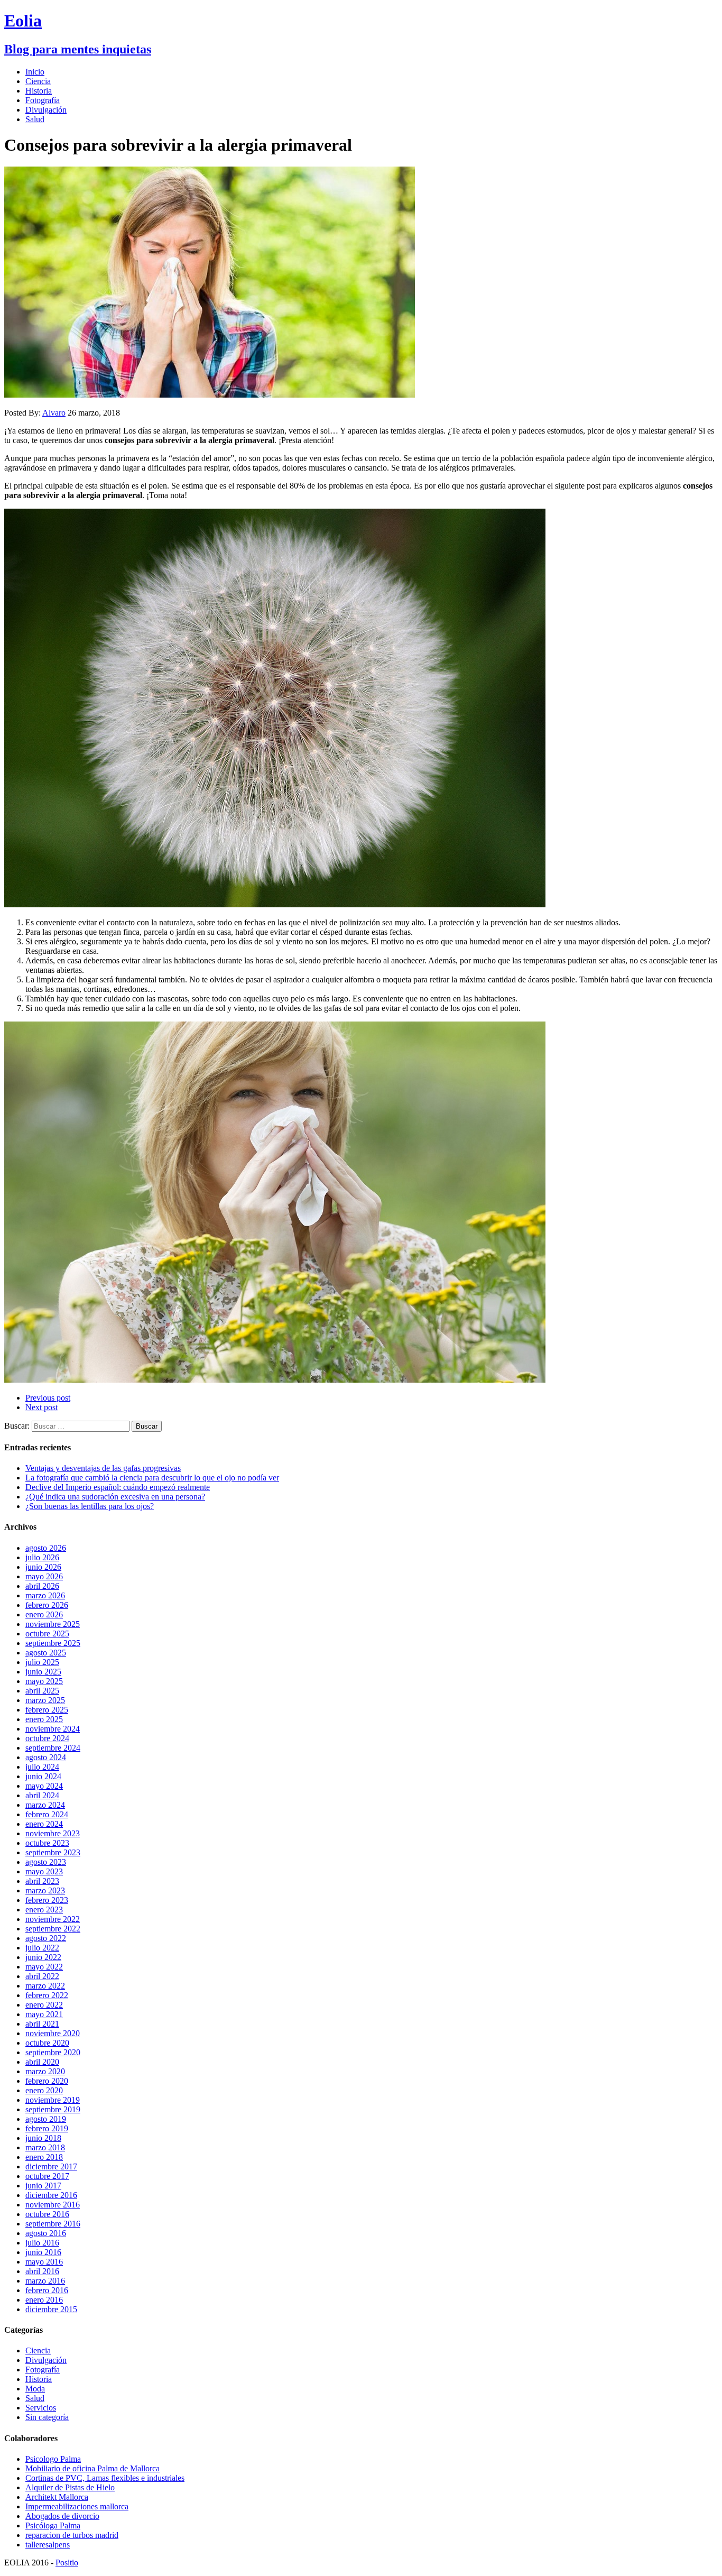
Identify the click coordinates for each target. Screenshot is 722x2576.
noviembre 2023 (53, 1833)
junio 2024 (43, 1776)
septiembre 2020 (53, 2052)
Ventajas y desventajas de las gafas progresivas (103, 1468)
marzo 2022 (45, 1986)
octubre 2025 (47, 1634)
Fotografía (43, 100)
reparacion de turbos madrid (72, 2535)
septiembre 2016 (53, 2224)
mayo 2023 (44, 1871)
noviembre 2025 (53, 1624)
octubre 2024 (47, 1738)
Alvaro (54, 413)
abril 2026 (42, 1586)
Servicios (41, 2408)
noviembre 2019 (53, 2100)
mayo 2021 (44, 2014)
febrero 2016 (47, 2290)
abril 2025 (42, 1691)
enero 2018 (44, 2157)
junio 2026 (43, 1567)
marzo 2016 (45, 2281)
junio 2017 (43, 2186)
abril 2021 (42, 2024)
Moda (35, 2389)
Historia (39, 91)
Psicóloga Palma (53, 2526)
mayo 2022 (44, 1967)
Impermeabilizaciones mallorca (77, 2506)
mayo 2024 (44, 1786)
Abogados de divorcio (62, 2516)
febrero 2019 (47, 2128)
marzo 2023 (45, 1890)
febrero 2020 (47, 2081)
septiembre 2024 (53, 1748)
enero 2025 (44, 1719)
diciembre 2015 (51, 2309)
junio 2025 (43, 1672)
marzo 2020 (45, 2071)
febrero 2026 (47, 1605)
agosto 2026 (46, 1548)
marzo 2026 (45, 1595)
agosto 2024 (46, 1757)
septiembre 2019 (53, 2109)
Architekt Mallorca (57, 2497)
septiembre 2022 (53, 1929)
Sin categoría (47, 2417)
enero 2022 (44, 2005)
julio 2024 (42, 1767)
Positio (67, 2563)
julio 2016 (42, 2243)
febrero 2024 (47, 1814)
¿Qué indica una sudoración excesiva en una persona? (115, 1497)
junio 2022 (43, 1957)
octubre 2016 (47, 2214)
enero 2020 (44, 2090)
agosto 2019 (46, 2119)
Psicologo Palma (53, 2459)
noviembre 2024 (53, 1729)
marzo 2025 (45, 1700)
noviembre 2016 (53, 2205)
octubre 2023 (47, 1843)
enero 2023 (44, 1910)
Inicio (35, 72)
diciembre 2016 (51, 2195)
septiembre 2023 (53, 1852)
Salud (35, 119)
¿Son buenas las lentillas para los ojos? (90, 1506)
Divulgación (46, 110)
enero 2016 (44, 2300)
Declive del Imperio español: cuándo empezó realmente (118, 1487)
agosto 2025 (46, 1653)
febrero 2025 (47, 1710)
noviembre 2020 (53, 2033)
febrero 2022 (47, 1995)
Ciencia (38, 81)
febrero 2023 (47, 1900)
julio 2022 (42, 1948)
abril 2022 (42, 1976)
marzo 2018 (45, 2147)
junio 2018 (43, 2138)
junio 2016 (43, 2252)
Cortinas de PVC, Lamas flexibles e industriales (105, 2478)
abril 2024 (42, 1795)
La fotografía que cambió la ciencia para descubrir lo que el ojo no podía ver (152, 1478)
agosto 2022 (46, 1938)
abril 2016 (42, 2271)
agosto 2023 (46, 1862)
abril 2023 (42, 1881)
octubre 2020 (47, 2043)
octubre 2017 (47, 2176)
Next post (41, 1407)
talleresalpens (48, 2545)
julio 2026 (42, 1557)
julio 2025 (42, 1662)
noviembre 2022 (53, 1919)
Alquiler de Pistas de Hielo (70, 2487)
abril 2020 (42, 2062)
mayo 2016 (44, 2262)
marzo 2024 (45, 1805)
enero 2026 (44, 1614)
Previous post (48, 1398)
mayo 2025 (44, 1681)
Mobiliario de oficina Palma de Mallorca (92, 2468)
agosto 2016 (46, 2233)
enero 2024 (44, 1824)
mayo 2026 (44, 1576)
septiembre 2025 (53, 1643)
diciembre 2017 (51, 2166)
